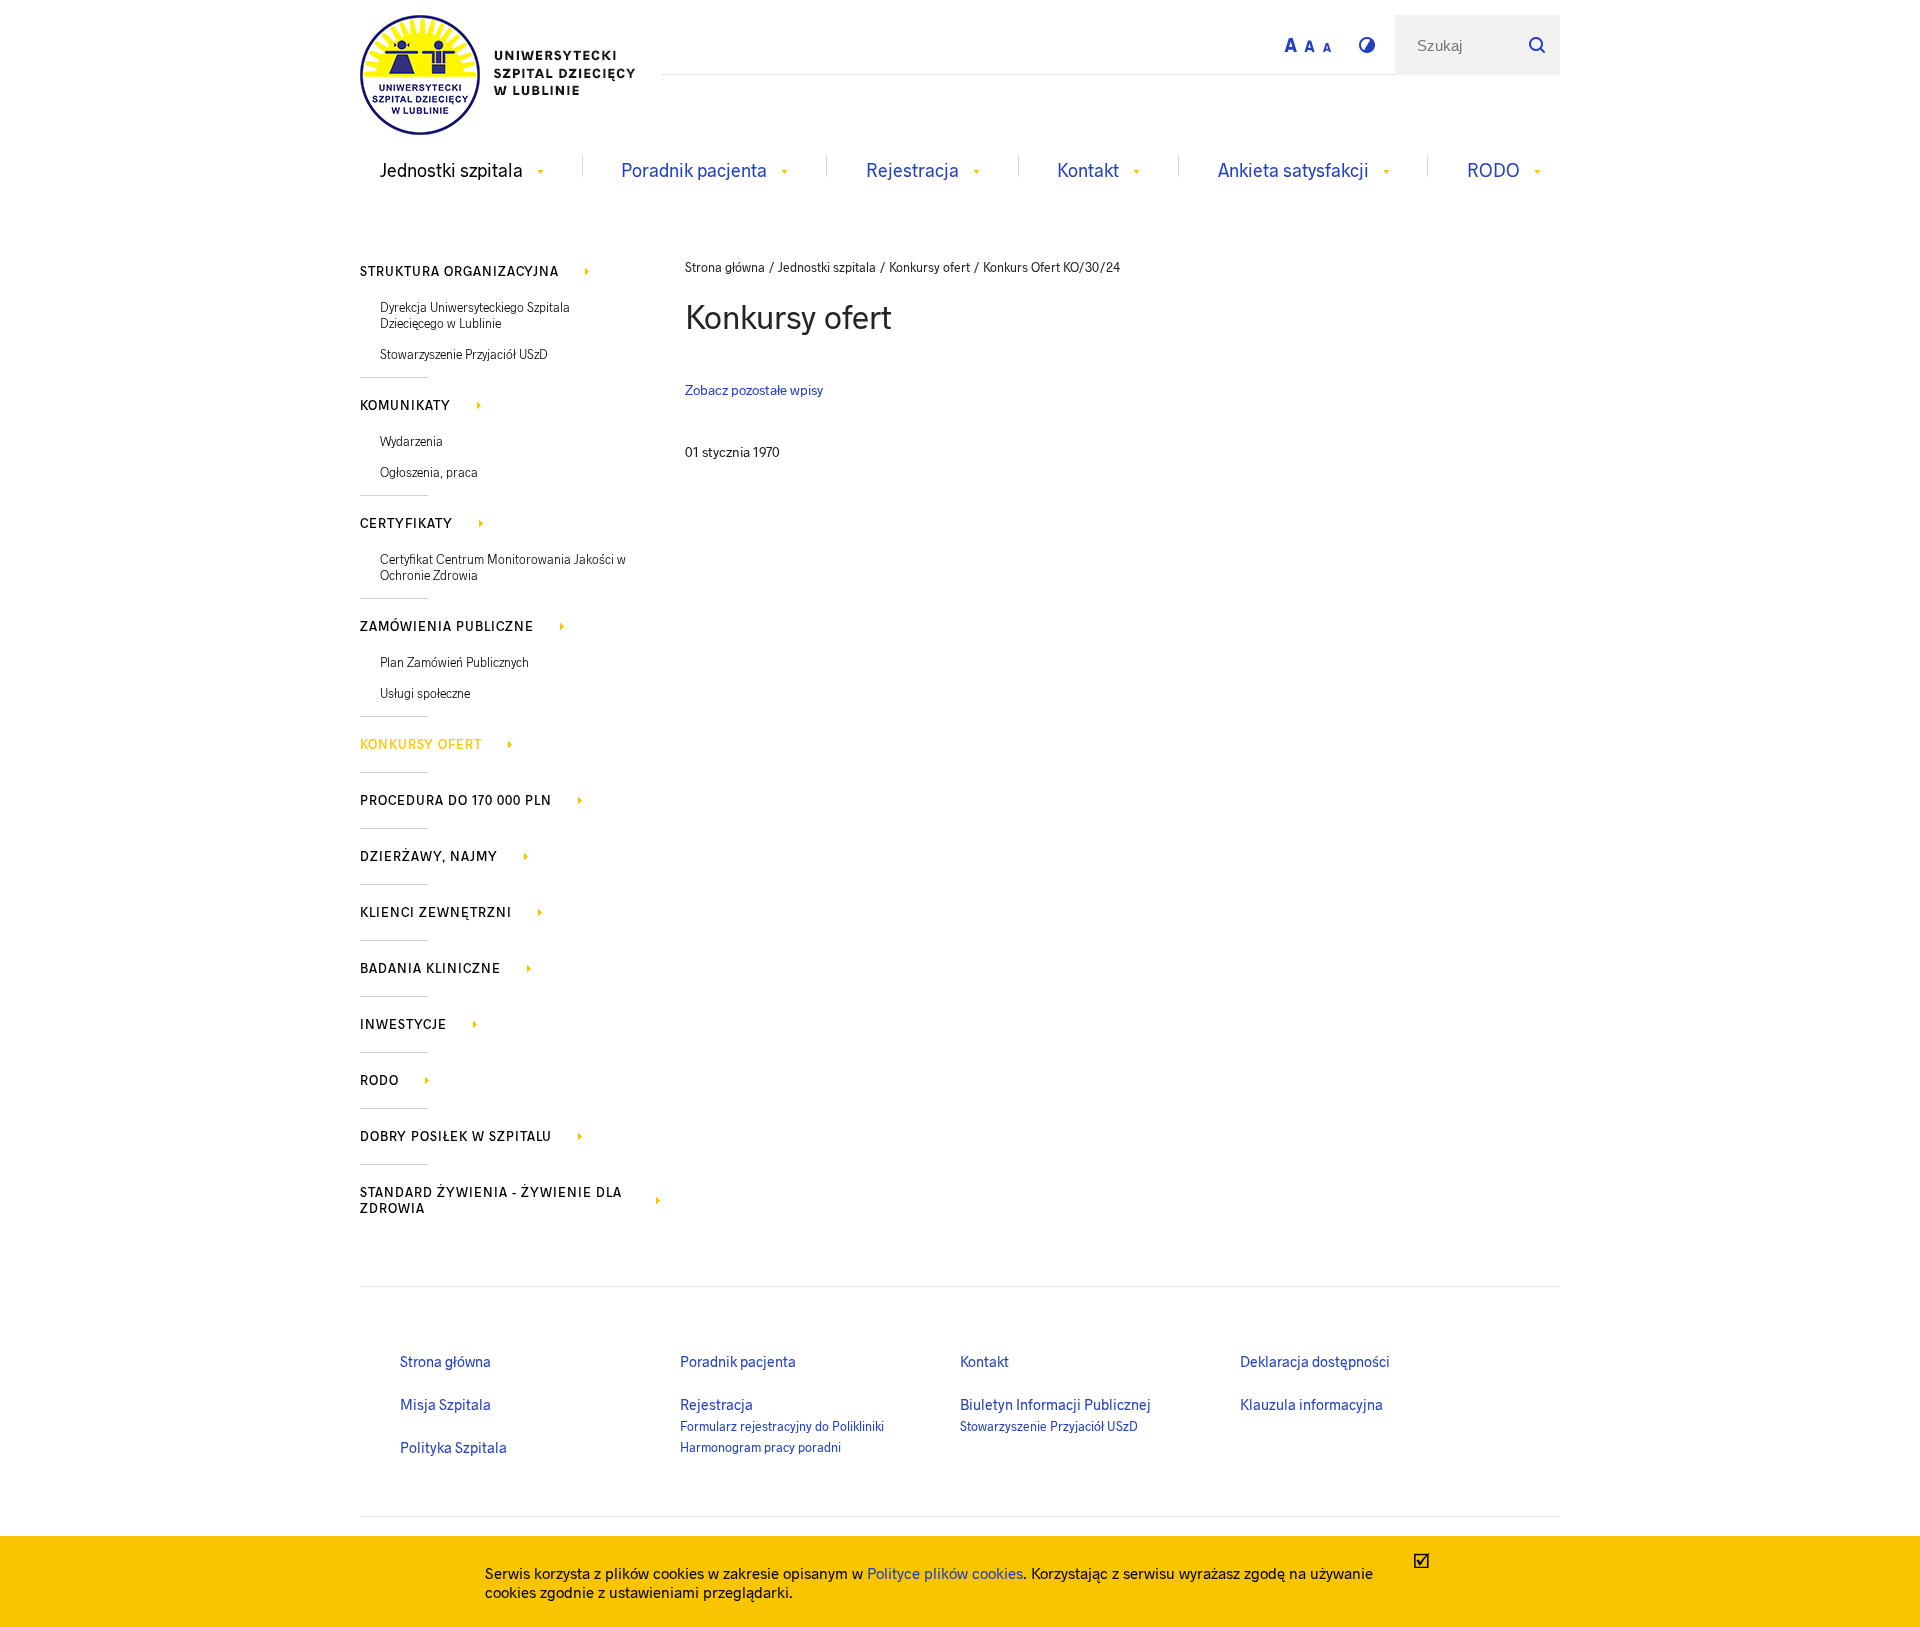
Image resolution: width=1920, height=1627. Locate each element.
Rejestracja (716, 1404)
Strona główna (445, 1361)
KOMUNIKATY (405, 405)
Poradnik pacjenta (738, 1361)
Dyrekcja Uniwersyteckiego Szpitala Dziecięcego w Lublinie (475, 315)
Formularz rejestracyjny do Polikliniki (782, 1426)
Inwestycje (403, 1024)
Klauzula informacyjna (1311, 1404)
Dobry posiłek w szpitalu (456, 1136)
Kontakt (984, 1361)
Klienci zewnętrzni (436, 912)
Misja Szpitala (445, 1404)
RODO (379, 1080)
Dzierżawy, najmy (429, 856)
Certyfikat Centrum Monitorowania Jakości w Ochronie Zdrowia (503, 567)
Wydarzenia (411, 441)
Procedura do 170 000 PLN (456, 800)
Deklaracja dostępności (1315, 1361)
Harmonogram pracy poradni (760, 1447)
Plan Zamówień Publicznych (454, 662)
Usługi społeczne (425, 693)
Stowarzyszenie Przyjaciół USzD (464, 354)
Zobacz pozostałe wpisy (754, 389)
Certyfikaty (406, 523)
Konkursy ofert (421, 744)
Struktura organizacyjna (459, 271)
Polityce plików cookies (945, 1572)
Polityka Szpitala (453, 1447)
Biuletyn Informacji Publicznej (1055, 1404)
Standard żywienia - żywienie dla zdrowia (491, 1200)
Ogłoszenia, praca (429, 472)
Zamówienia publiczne (447, 626)
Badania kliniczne (430, 968)
